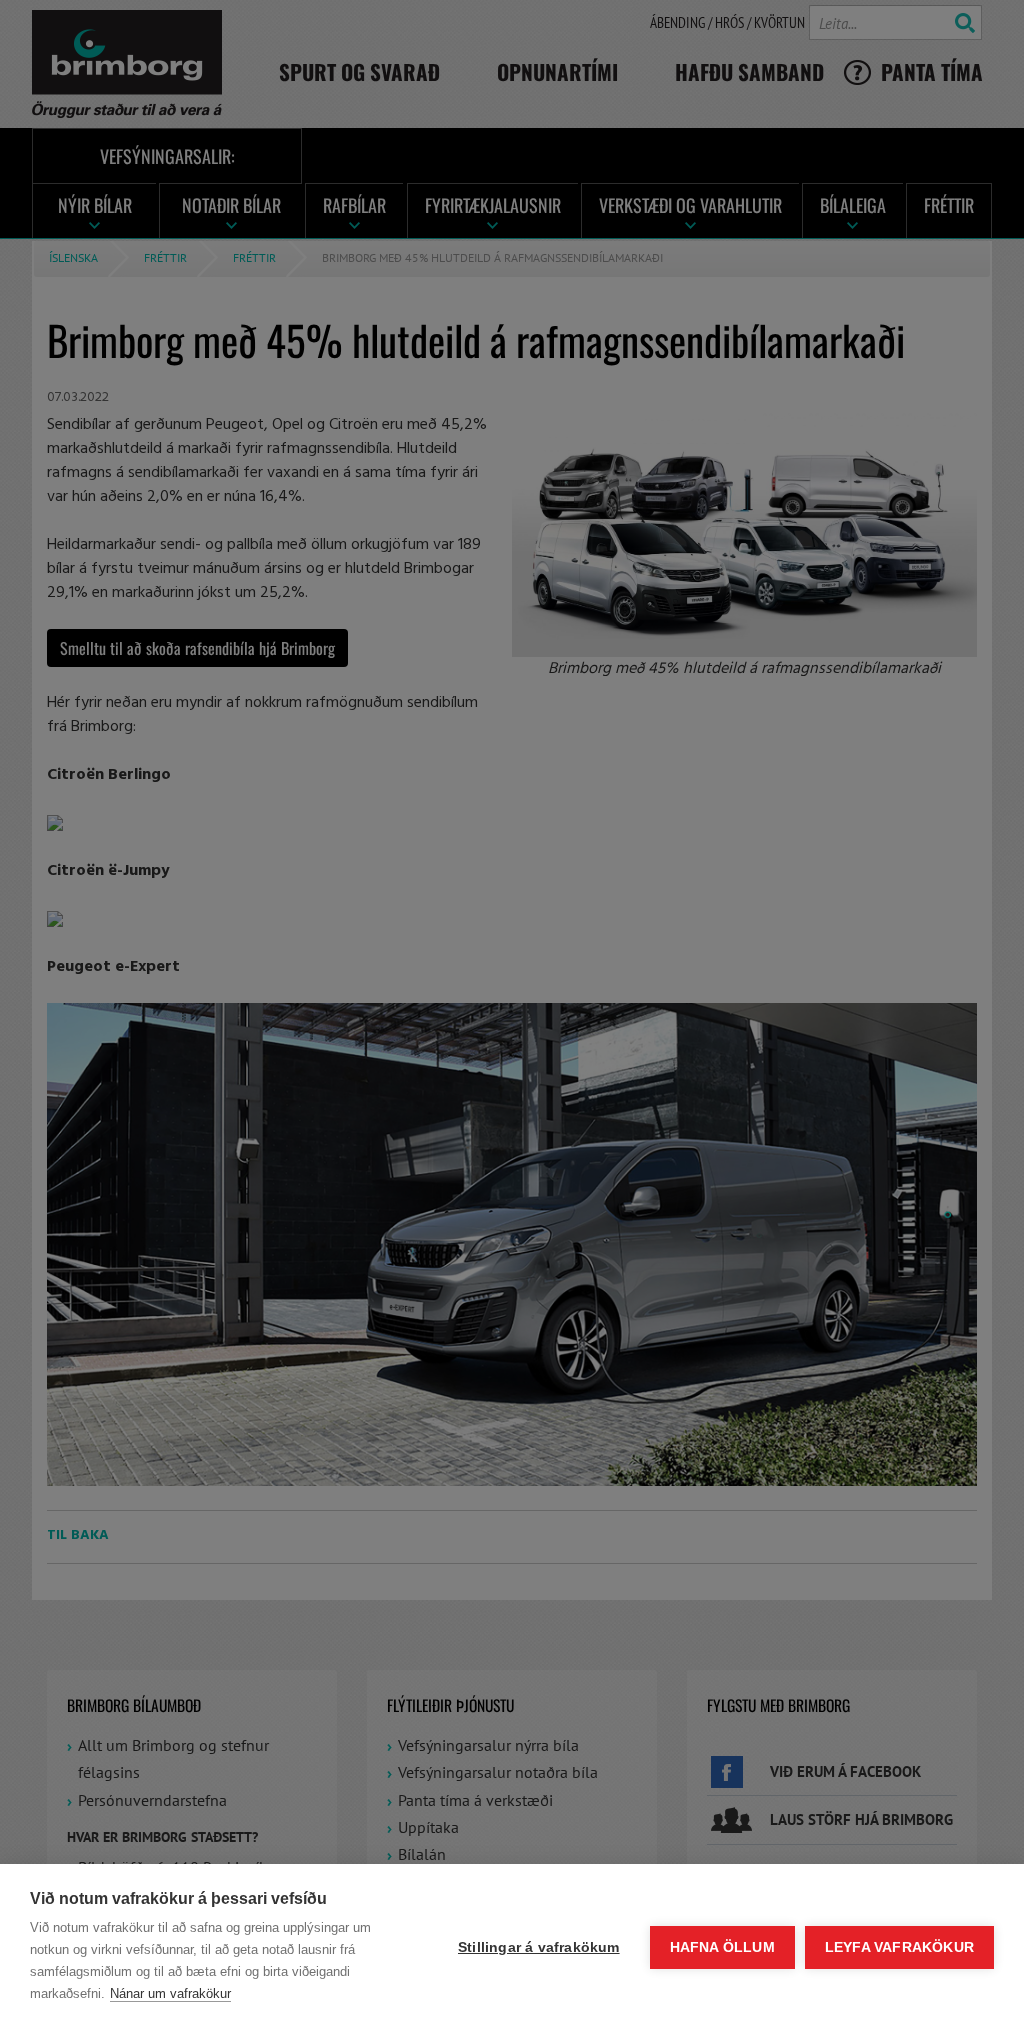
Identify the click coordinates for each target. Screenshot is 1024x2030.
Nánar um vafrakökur (170, 1993)
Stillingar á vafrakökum (539, 1947)
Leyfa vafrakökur (899, 1947)
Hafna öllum (722, 1947)
